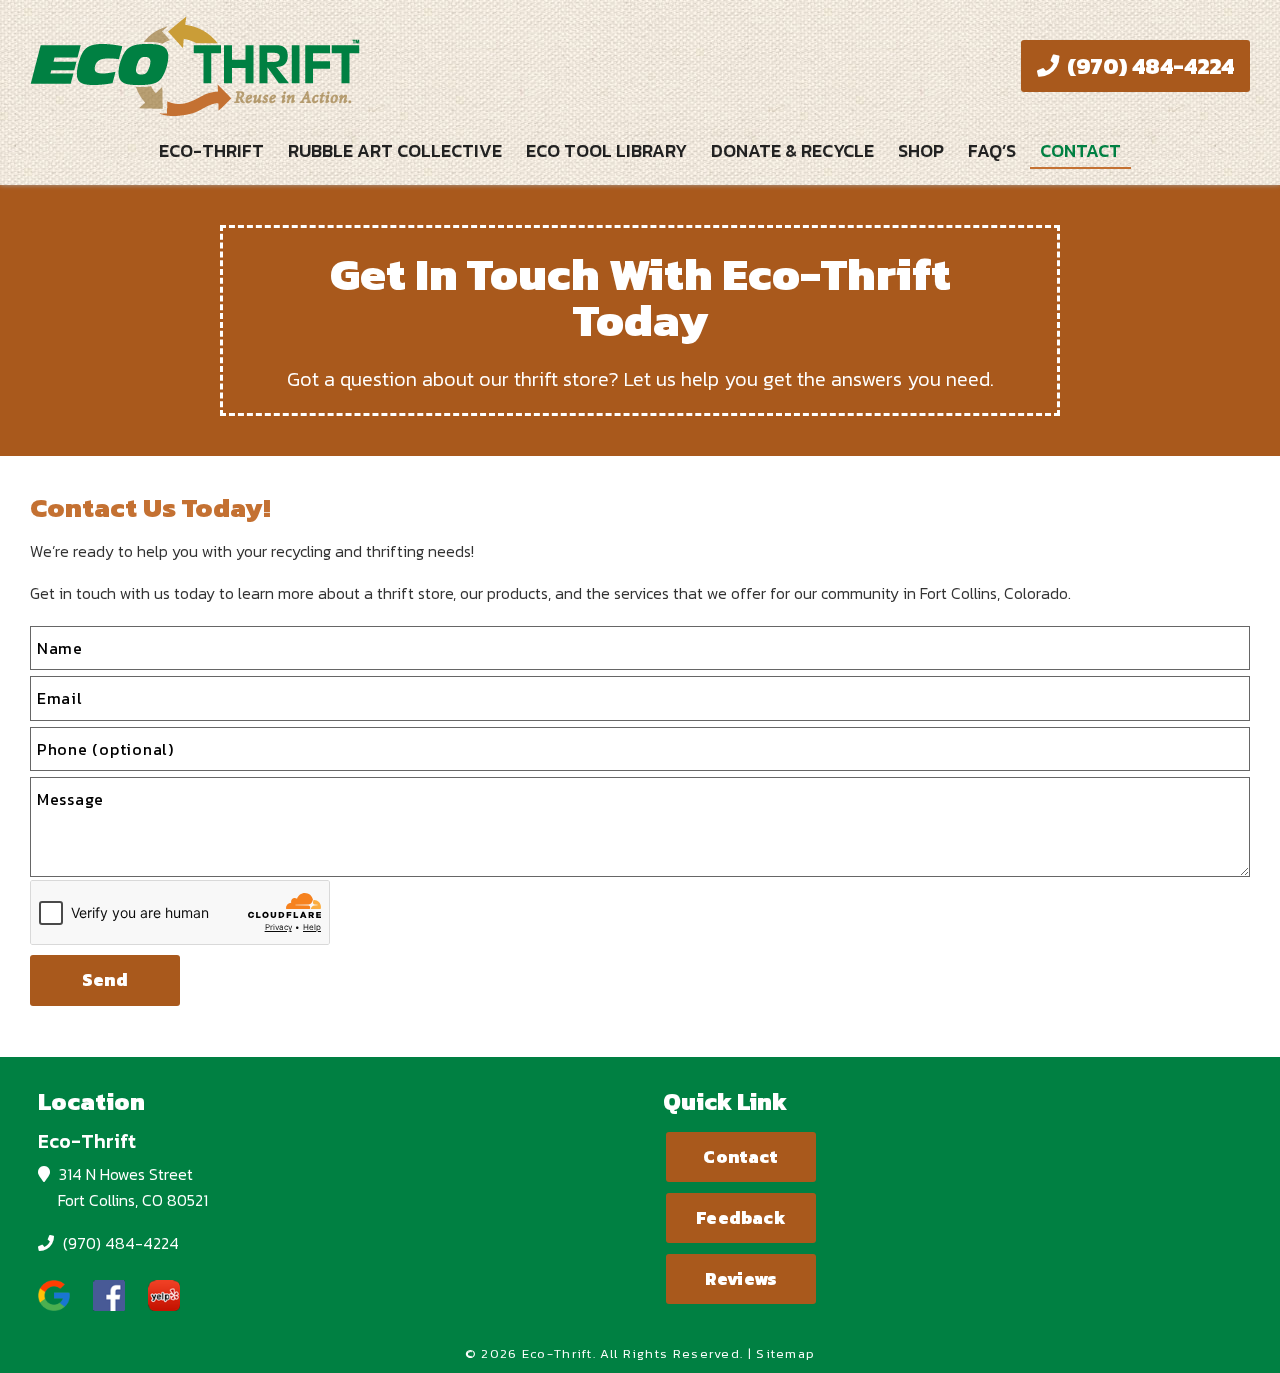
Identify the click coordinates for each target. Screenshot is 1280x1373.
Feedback (740, 1218)
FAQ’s (992, 150)
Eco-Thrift (211, 150)
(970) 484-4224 (1148, 66)
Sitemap (785, 1353)
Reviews (741, 1279)
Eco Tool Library (606, 150)
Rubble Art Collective (395, 150)
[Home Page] (327, 66)
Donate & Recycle (792, 150)
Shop (921, 150)
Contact (1080, 150)
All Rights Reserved (670, 1353)
